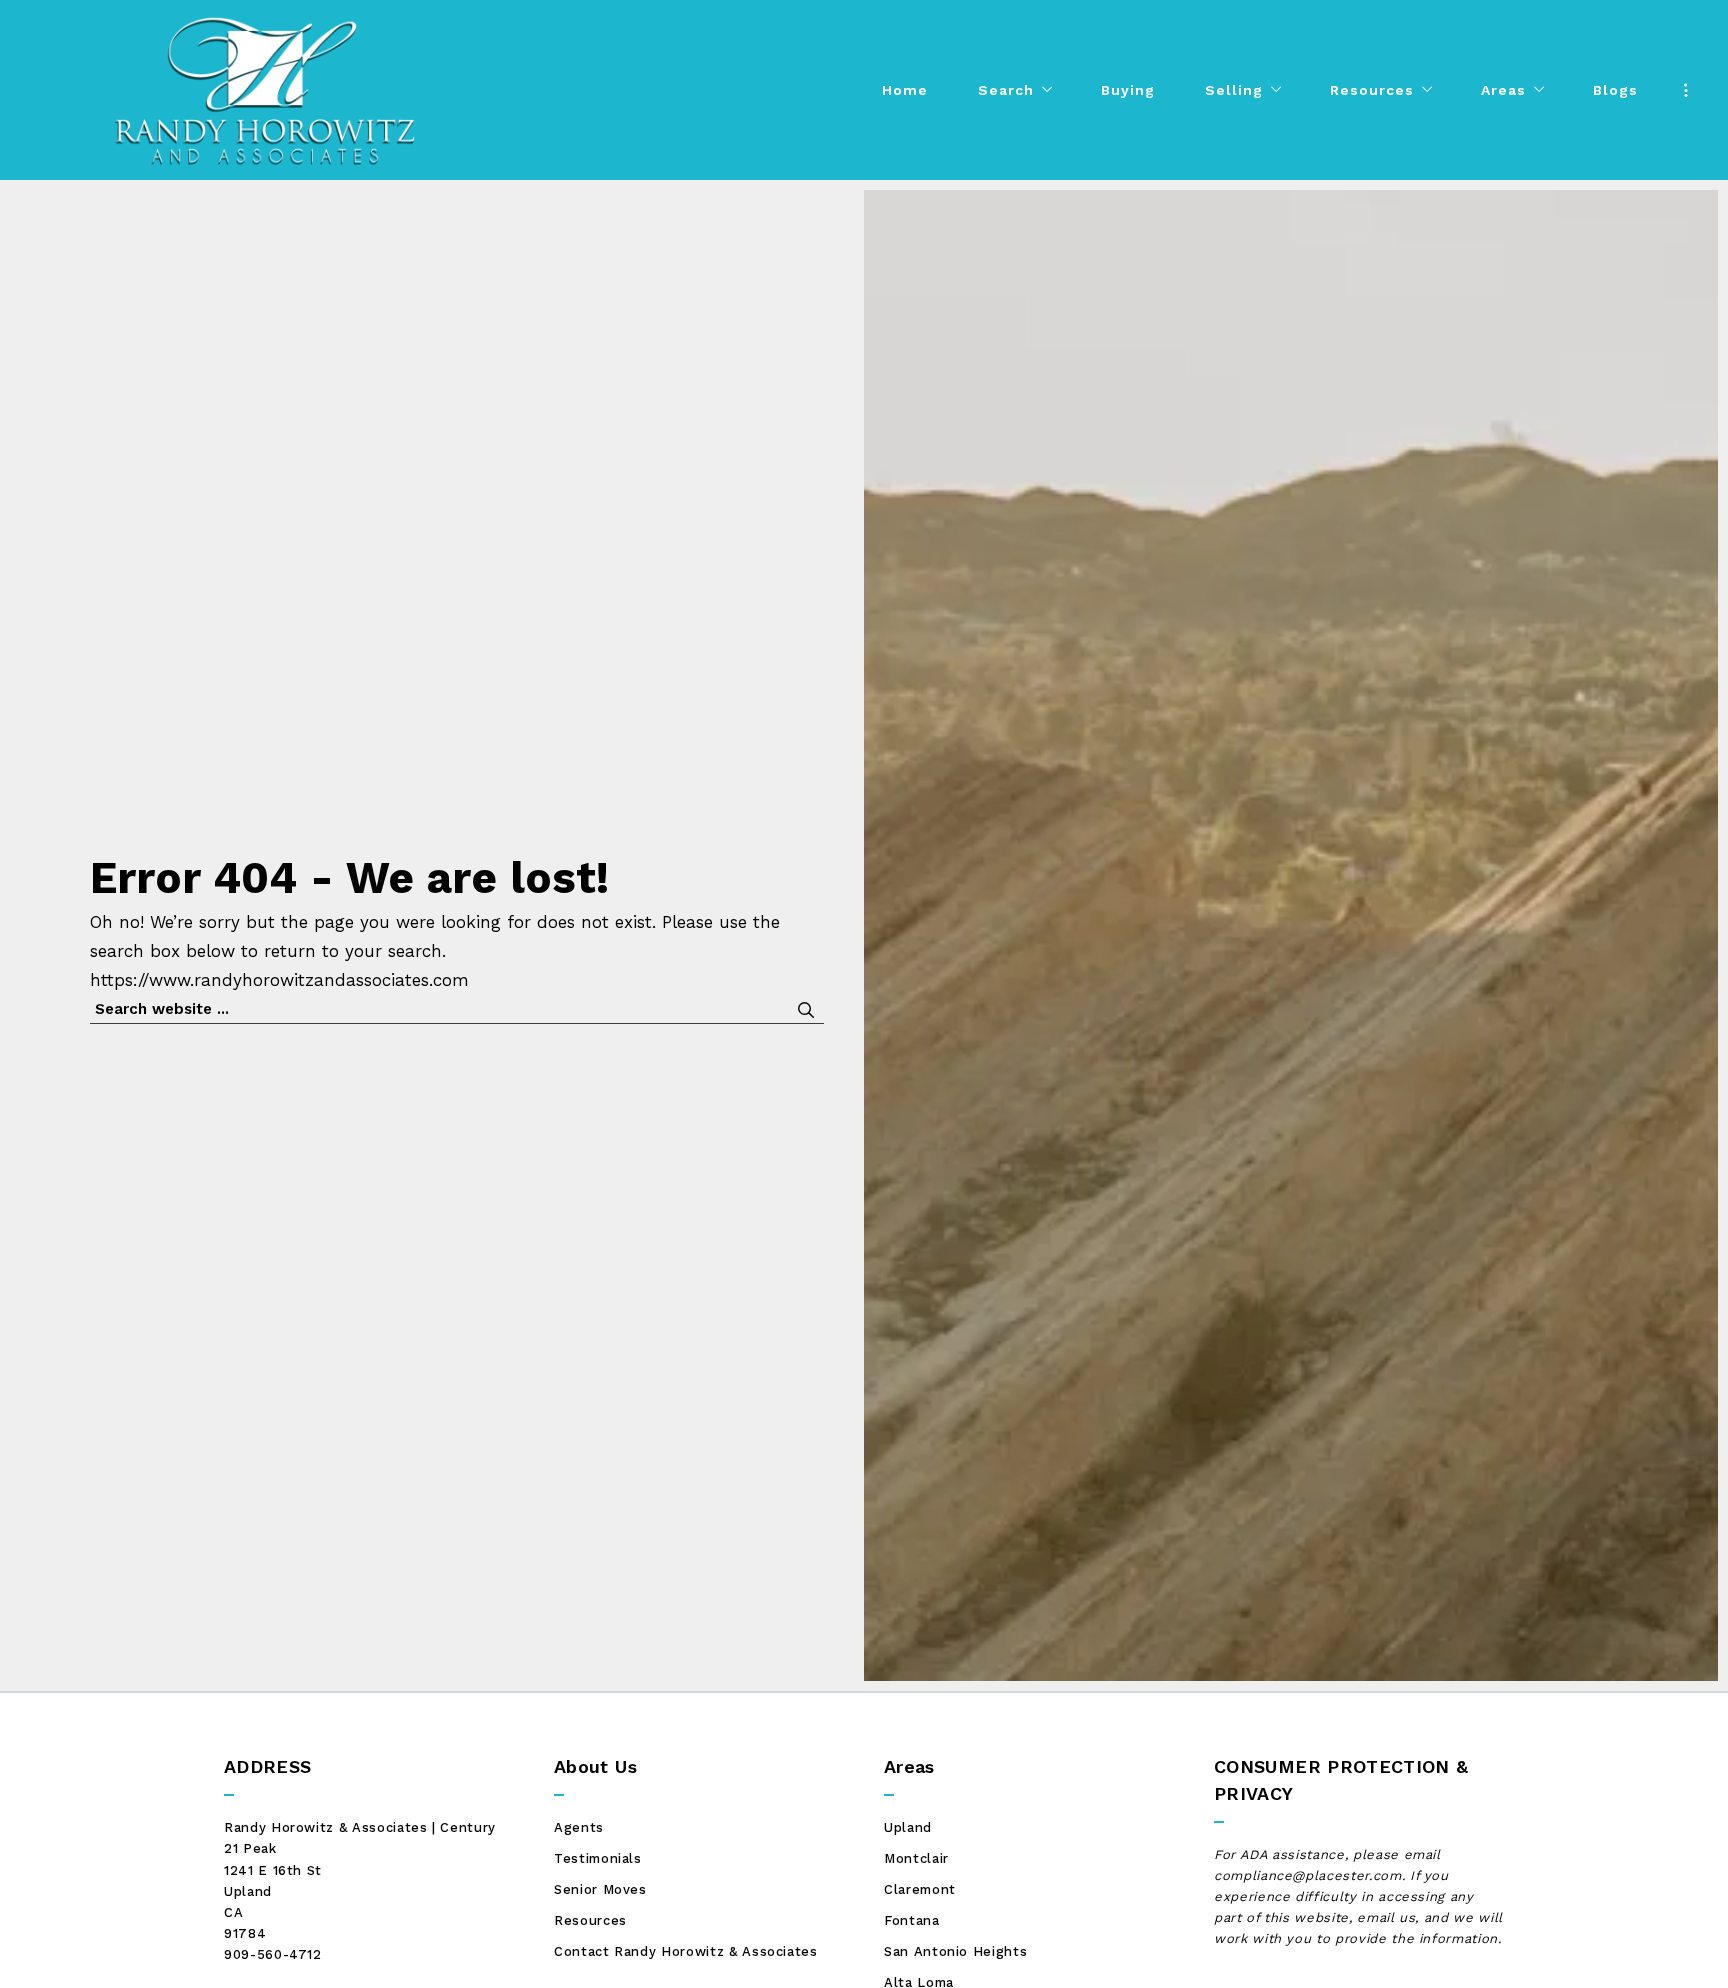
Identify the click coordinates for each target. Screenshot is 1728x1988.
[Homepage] (265, 90)
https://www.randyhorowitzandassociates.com (279, 980)
